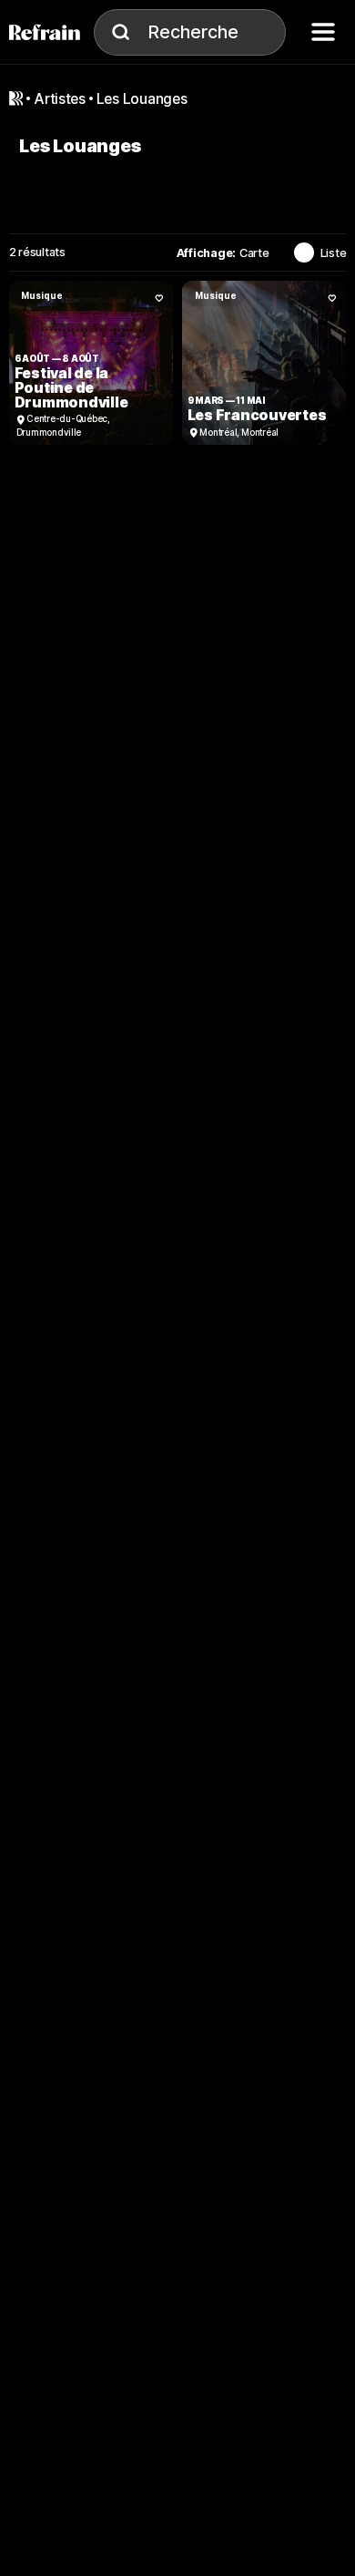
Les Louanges (142, 99)
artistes (60, 99)
